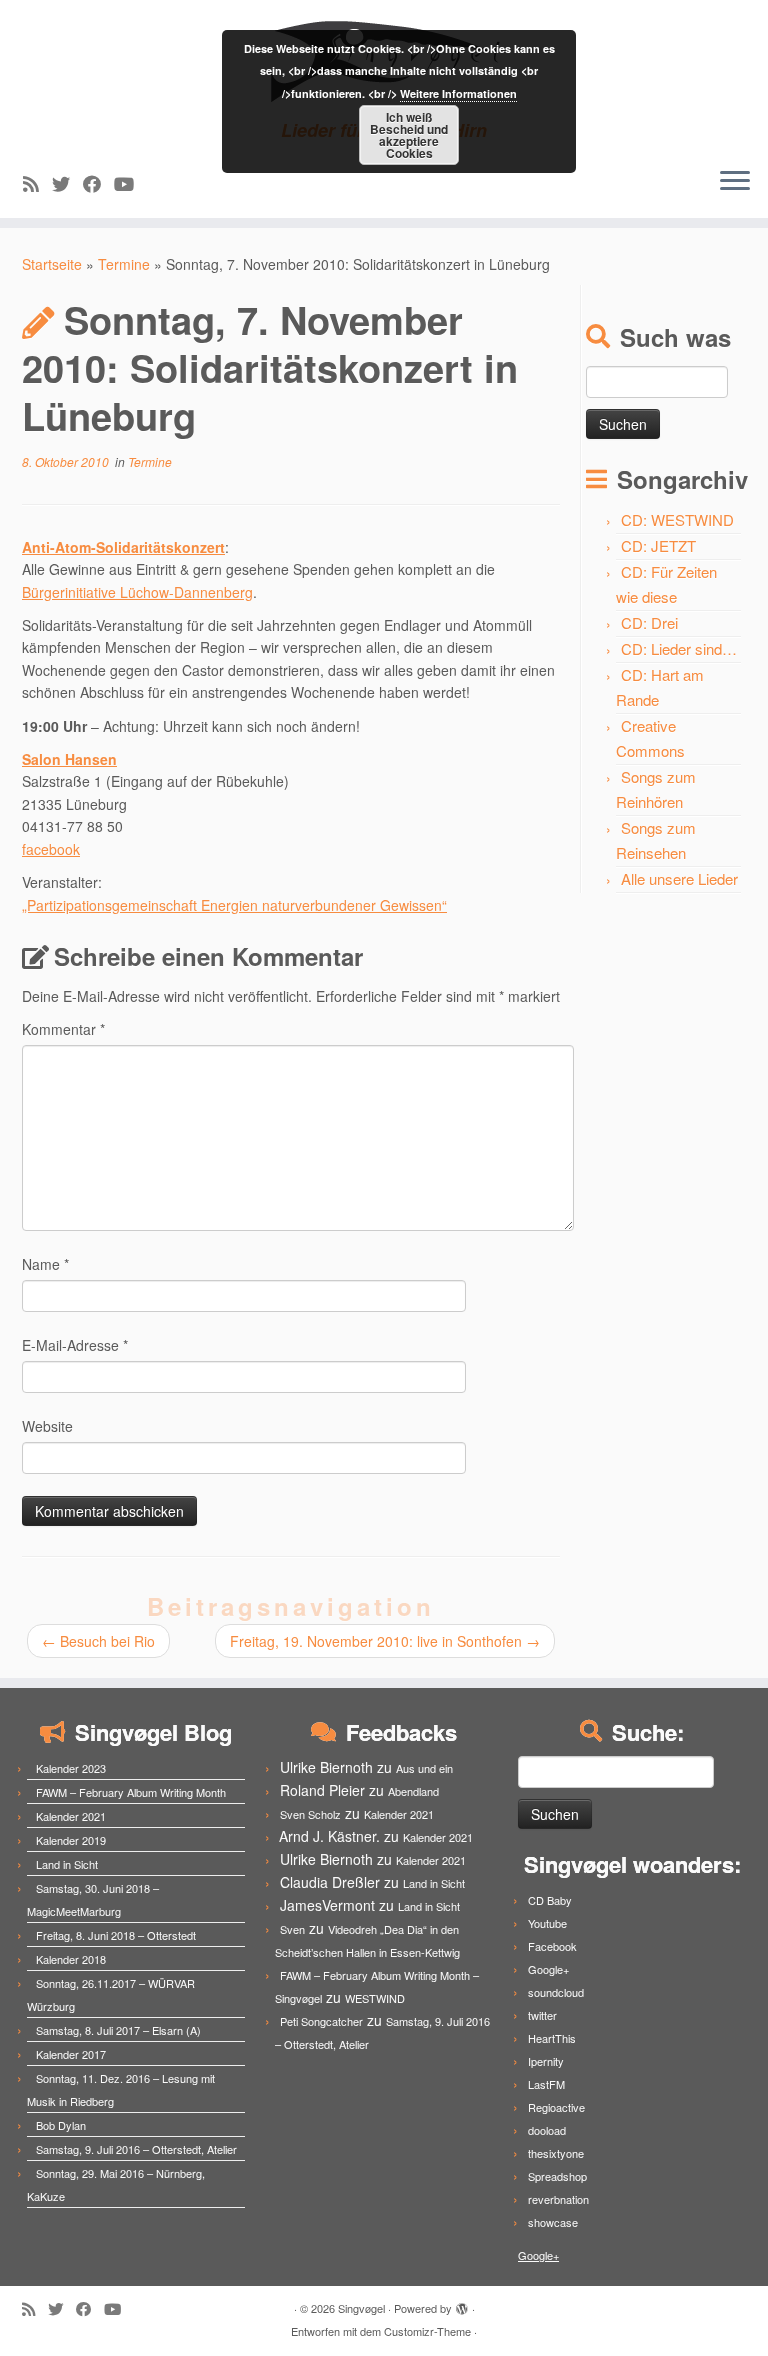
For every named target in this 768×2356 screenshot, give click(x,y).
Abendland (413, 1791)
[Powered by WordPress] (462, 2304)
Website (47, 1426)
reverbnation (558, 2199)
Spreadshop (557, 2176)
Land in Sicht (67, 1864)
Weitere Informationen (458, 93)
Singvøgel (361, 2308)
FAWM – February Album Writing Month (131, 1792)
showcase (553, 2222)
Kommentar (63, 1029)
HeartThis (552, 2038)
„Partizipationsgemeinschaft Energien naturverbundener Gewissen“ (234, 905)
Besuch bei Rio (98, 1641)
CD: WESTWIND (677, 519)
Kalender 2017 (71, 2054)
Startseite (52, 264)
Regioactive (556, 2107)
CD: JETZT (658, 545)
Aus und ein (424, 1768)
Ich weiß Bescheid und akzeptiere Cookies (409, 135)
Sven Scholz (310, 1814)
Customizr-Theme (427, 2331)
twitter (542, 2015)
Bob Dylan (61, 2125)
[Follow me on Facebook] (98, 183)
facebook (51, 849)
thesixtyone (556, 2153)
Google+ (548, 1969)
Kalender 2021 (71, 1816)
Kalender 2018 (71, 1959)
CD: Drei (649, 622)
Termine (124, 264)
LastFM (546, 2084)
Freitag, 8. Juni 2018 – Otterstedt (116, 1935)
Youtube (547, 1923)
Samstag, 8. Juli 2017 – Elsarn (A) (118, 2030)
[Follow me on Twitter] (67, 183)
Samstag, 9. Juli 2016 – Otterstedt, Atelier (136, 2149)
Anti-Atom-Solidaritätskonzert (123, 547)
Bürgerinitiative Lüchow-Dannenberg (137, 592)
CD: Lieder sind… (679, 648)
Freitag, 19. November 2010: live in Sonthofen (385, 1641)
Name (45, 1264)
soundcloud (556, 1992)
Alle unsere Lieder (679, 878)
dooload (547, 2130)
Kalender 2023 (71, 1768)
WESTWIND (375, 1998)
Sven (292, 1929)
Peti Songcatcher (321, 2021)
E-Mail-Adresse (75, 1345)
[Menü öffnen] (735, 182)
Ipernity (546, 2061)
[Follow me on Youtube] (130, 183)
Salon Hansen (69, 759)
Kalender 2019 (71, 1840)
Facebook (552, 1946)
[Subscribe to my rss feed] (37, 183)
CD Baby (550, 1900)
